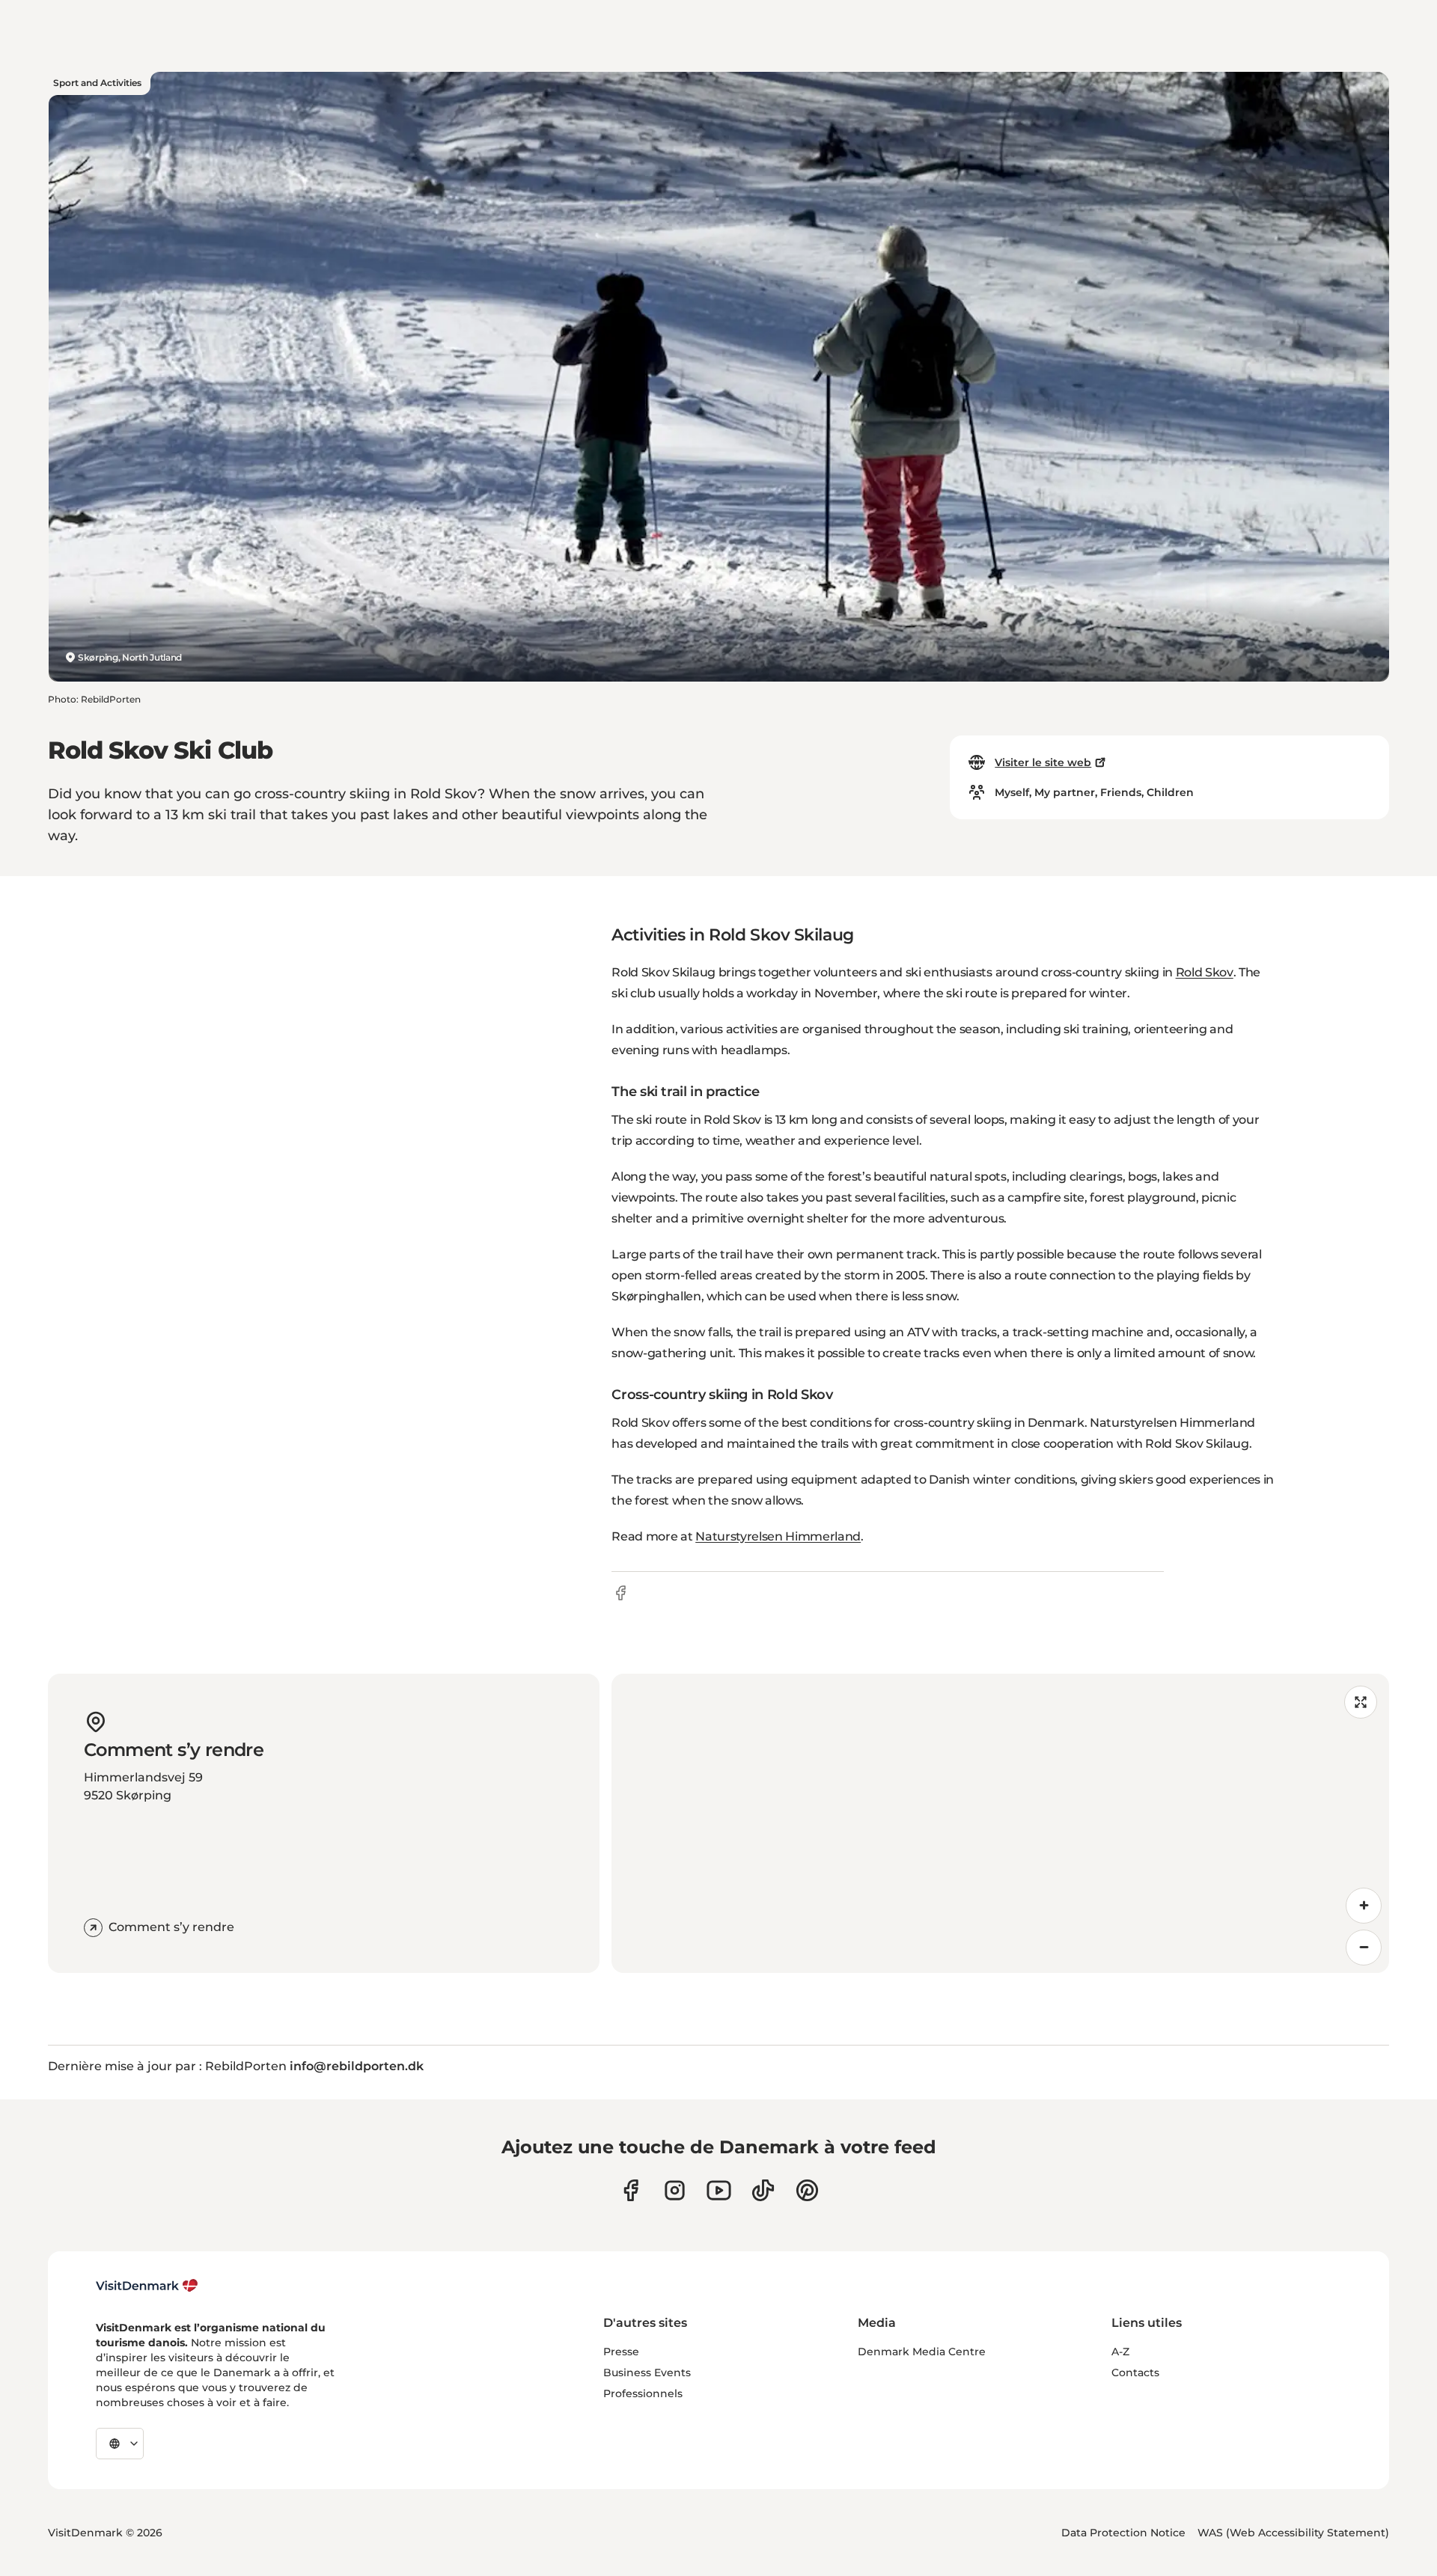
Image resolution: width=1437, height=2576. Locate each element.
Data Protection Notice (1123, 2533)
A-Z (1120, 2352)
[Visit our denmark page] (631, 2190)
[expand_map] (1361, 1702)
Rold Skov (1205, 972)
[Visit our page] (675, 2190)
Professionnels (643, 2393)
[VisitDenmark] (147, 2286)
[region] (1000, 1823)
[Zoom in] (1364, 1906)
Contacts (1135, 2372)
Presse (621, 2352)
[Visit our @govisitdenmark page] (763, 2190)
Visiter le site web (1043, 762)
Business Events (647, 2372)
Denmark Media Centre (922, 2352)
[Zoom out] (1364, 1948)
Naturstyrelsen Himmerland (778, 1536)
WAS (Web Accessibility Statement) (1293, 2533)
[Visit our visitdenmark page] (719, 2190)
